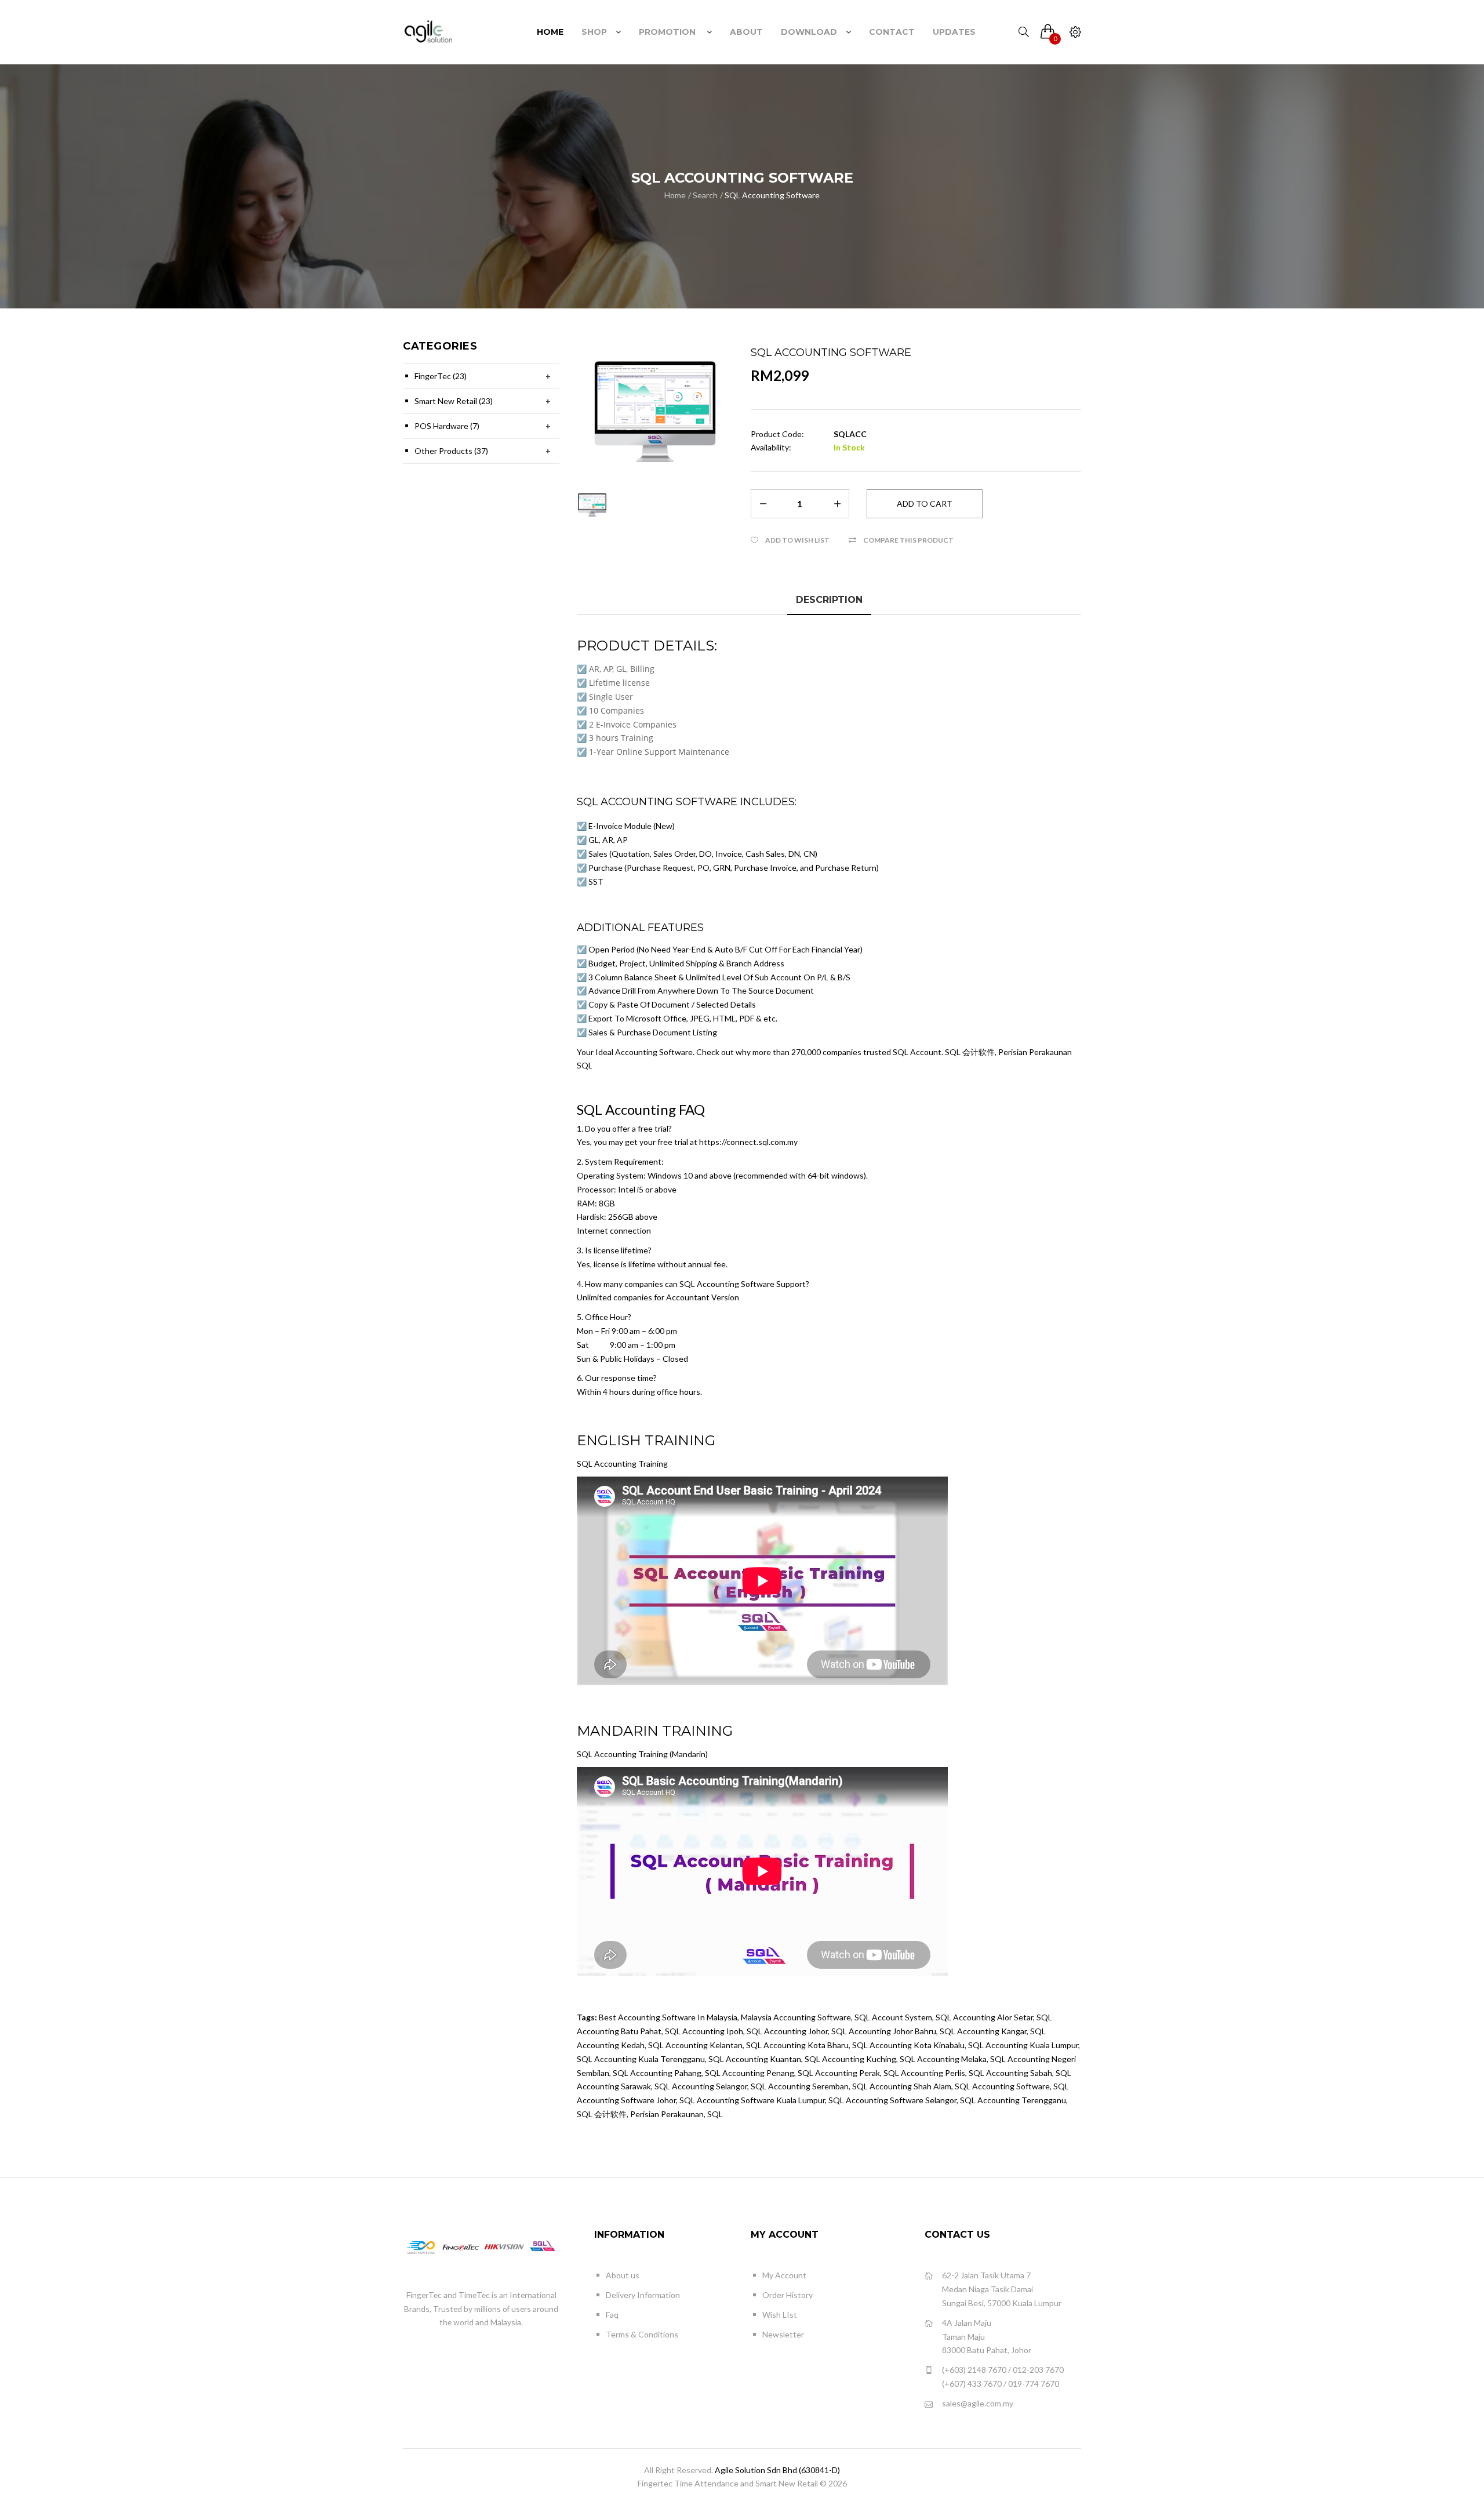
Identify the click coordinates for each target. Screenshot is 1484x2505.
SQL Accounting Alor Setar (984, 2017)
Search (705, 195)
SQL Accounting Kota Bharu (797, 2045)
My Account (784, 2275)
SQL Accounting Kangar (983, 2031)
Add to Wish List (797, 540)
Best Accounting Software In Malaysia (668, 2017)
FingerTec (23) (441, 376)
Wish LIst (780, 2315)
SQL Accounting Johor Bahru (884, 2031)
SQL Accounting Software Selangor (892, 2100)
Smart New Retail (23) (454, 401)
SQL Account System (893, 2017)
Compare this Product (908, 540)
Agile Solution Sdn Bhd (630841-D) (777, 2470)
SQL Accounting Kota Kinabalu (908, 2045)
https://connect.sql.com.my (748, 1142)
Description (829, 600)
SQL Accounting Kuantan (755, 2059)
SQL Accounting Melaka (943, 2059)
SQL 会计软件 (602, 2114)
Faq (612, 2315)
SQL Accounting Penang (750, 2073)
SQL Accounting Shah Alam (902, 2086)
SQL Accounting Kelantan (695, 2045)
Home (675, 195)
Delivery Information (643, 2295)
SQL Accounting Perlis (924, 2073)
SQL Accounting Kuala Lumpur (1023, 2045)
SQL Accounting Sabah (1010, 2073)
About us (623, 2275)
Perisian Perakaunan (667, 2114)
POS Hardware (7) (447, 426)
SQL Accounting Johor (787, 2031)
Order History (788, 2295)
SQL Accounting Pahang (657, 2073)
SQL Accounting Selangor (701, 2086)
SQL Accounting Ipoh (704, 2031)
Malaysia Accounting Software (796, 2017)
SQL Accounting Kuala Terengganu (641, 2059)
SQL (715, 2114)
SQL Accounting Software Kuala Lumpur (752, 2100)
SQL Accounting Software (772, 195)
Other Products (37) (451, 451)
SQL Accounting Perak (839, 2073)
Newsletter (783, 2334)
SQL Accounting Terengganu (1013, 2100)
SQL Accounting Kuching (850, 2059)
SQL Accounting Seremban (800, 2086)
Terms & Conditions (642, 2334)
